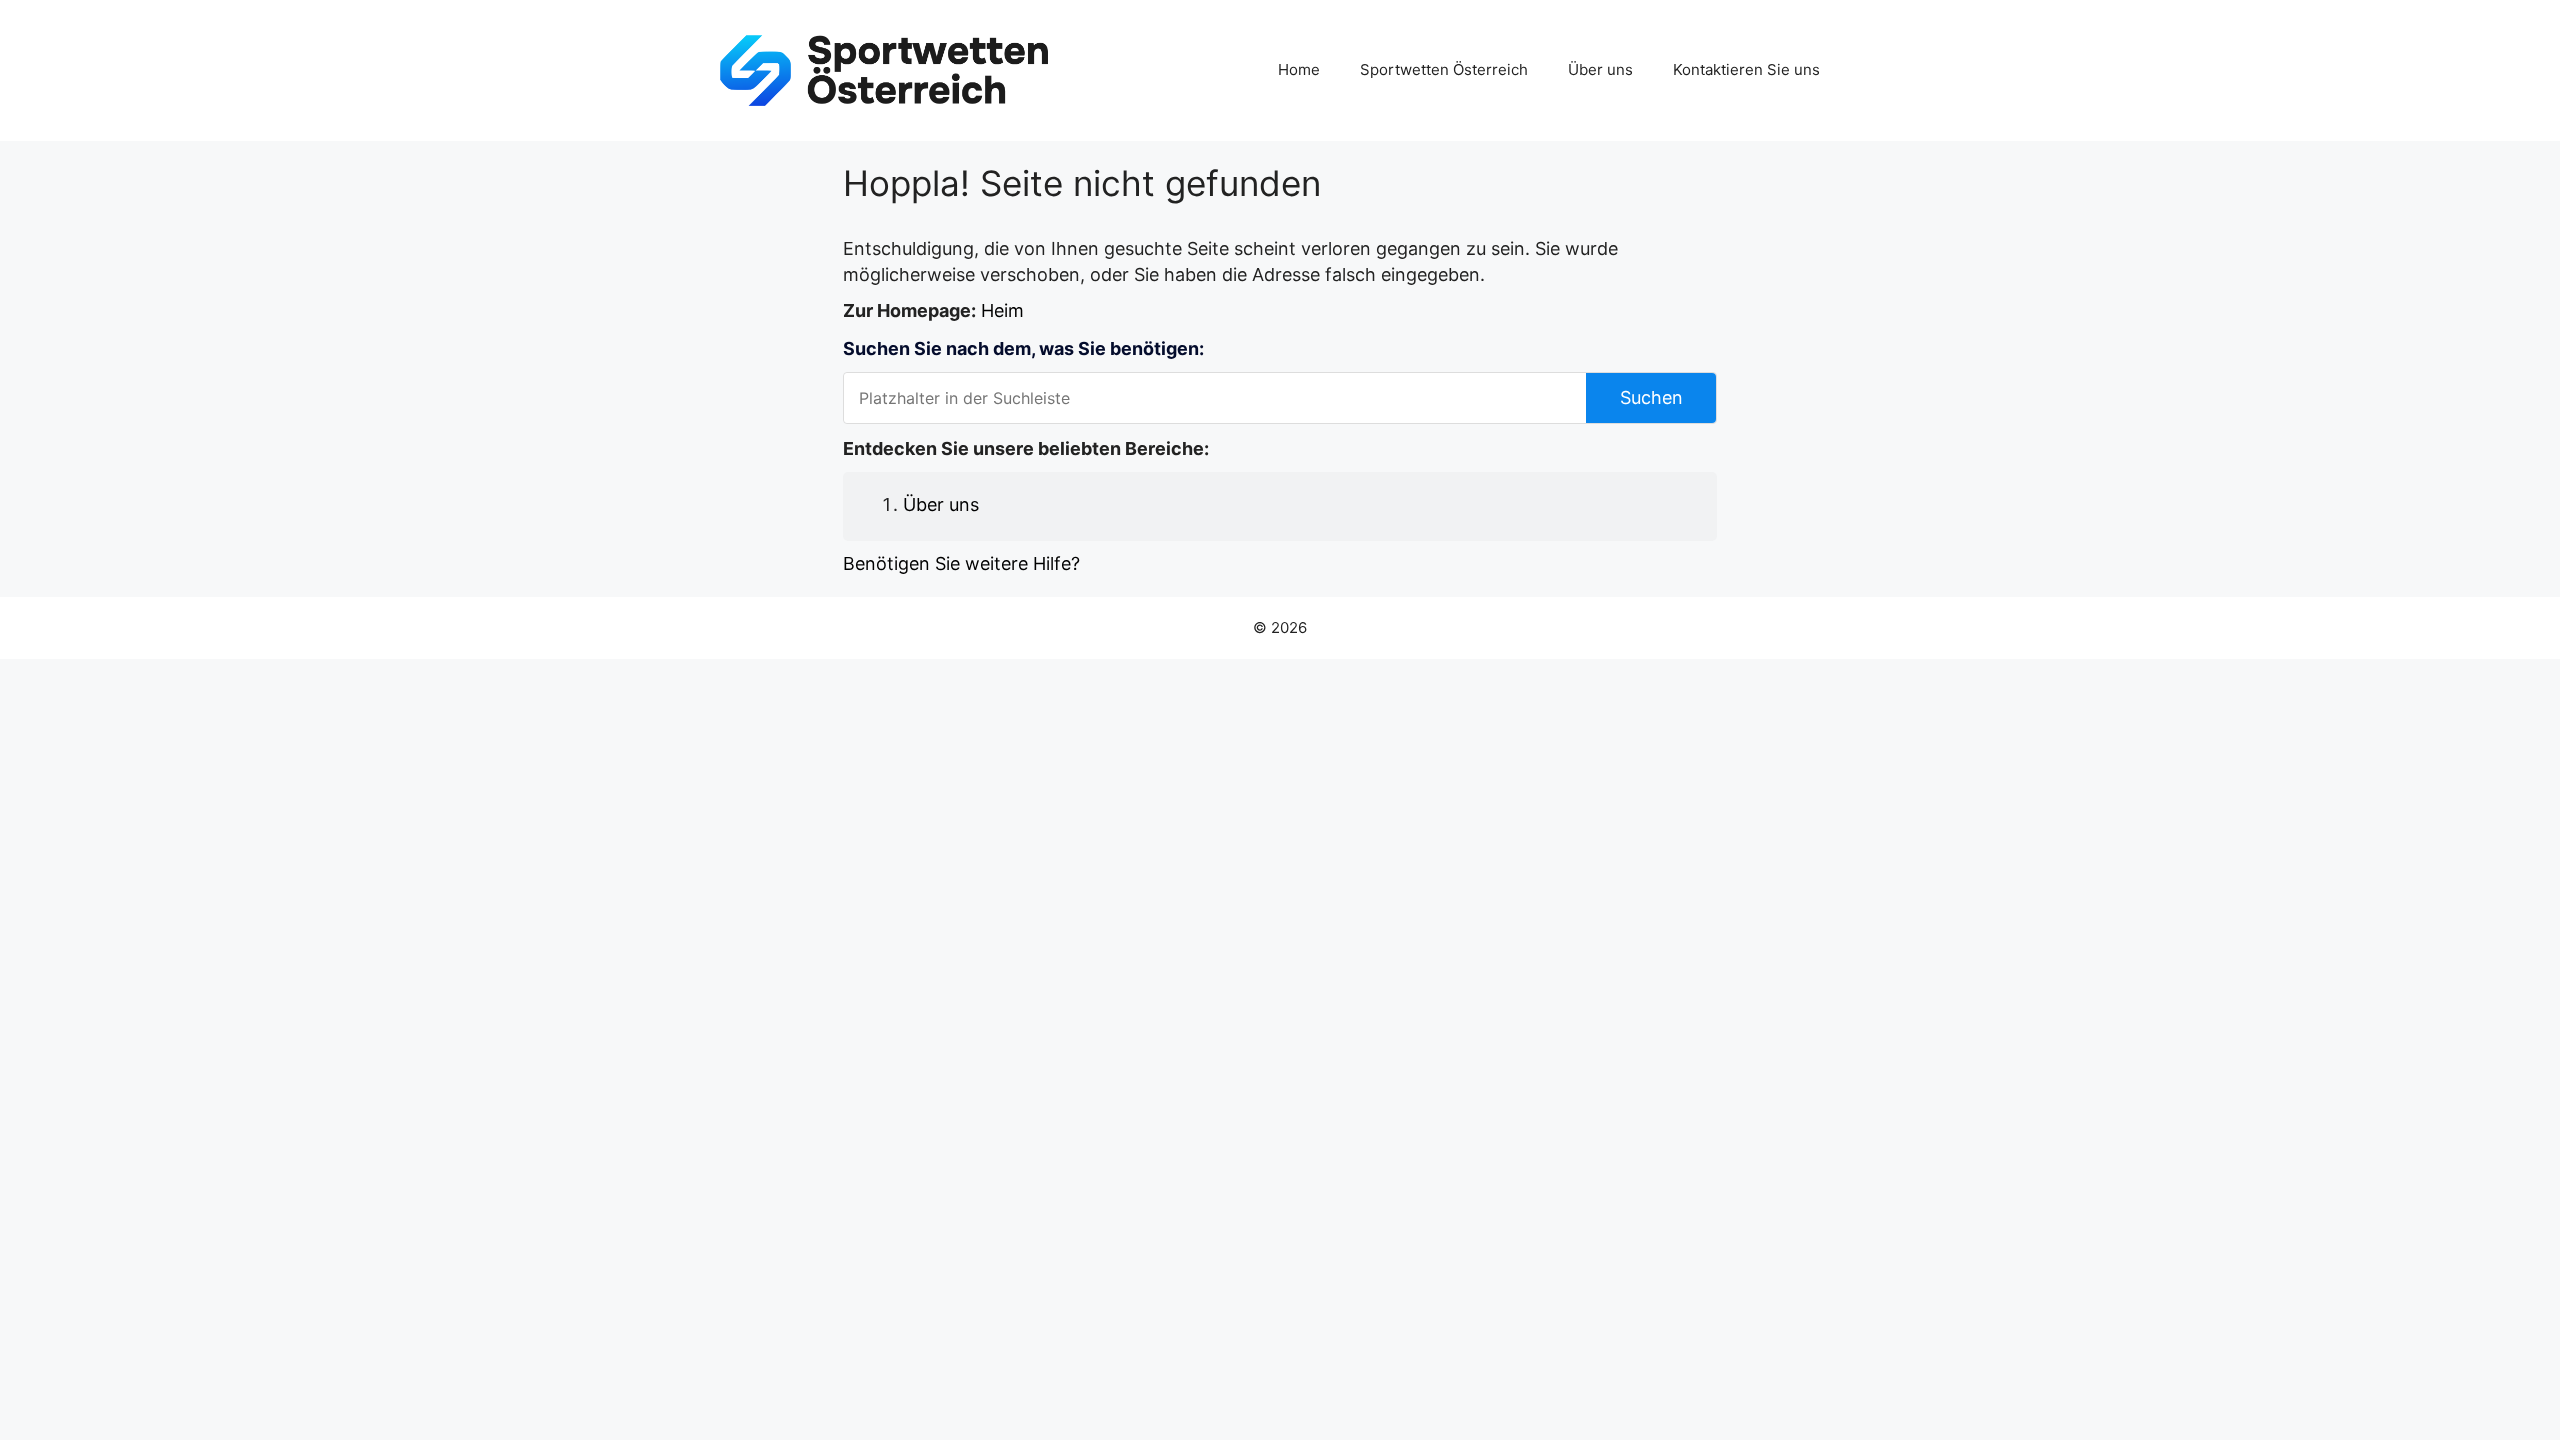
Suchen (1651, 397)
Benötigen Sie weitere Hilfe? (961, 563)
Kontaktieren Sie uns (1746, 69)
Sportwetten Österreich (1444, 69)
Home (1299, 69)
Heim (1002, 310)
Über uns (1600, 69)
